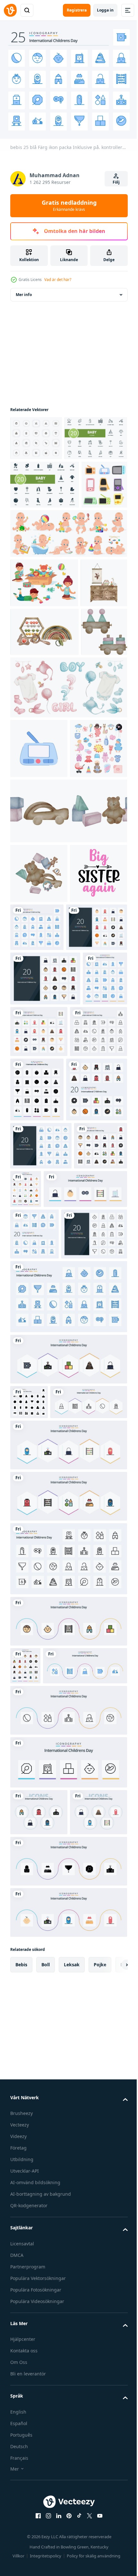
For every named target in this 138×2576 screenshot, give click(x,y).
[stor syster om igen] (39, 1179)
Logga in (105, 10)
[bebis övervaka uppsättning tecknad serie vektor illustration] (33, 573)
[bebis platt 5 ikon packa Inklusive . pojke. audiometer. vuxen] (68, 2505)
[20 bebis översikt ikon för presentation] (43, 1707)
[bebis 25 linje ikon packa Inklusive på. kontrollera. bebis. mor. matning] (39, 1392)
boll (46, 2557)
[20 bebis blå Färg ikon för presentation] (41, 1519)
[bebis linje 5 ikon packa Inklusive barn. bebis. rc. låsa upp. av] (68, 2256)
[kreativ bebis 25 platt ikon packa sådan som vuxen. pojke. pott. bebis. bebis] (81, 1562)
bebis (21, 2557)
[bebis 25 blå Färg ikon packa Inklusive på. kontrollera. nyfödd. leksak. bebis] (97, 1174)
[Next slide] (113, 2557)
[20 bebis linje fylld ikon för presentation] (45, 1284)
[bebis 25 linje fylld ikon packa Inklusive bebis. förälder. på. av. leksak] (37, 1567)
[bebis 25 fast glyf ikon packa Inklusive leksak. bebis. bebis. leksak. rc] (29, 1875)
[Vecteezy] (10, 10)
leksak (72, 2557)
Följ (116, 182)
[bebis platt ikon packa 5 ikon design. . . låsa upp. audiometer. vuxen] (39, 2404)
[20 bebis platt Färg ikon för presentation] (41, 1233)
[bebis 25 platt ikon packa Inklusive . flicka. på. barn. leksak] (68, 1953)
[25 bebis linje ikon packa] (68, 2066)
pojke (100, 2557)
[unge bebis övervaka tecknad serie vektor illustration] (39, 935)
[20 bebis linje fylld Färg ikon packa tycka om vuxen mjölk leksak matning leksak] (41, 1463)
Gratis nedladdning (69, 205)
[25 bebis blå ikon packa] (68, 1770)
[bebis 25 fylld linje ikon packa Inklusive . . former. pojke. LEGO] (68, 2004)
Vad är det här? (58, 280)
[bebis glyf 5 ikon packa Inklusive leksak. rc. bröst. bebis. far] (68, 2453)
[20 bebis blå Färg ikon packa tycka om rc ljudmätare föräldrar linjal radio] (34, 1655)
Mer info (24, 290)
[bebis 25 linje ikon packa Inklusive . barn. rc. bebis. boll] (49, 1910)
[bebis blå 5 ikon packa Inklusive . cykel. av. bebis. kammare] (52, 2211)
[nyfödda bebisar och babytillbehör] (39, 995)
